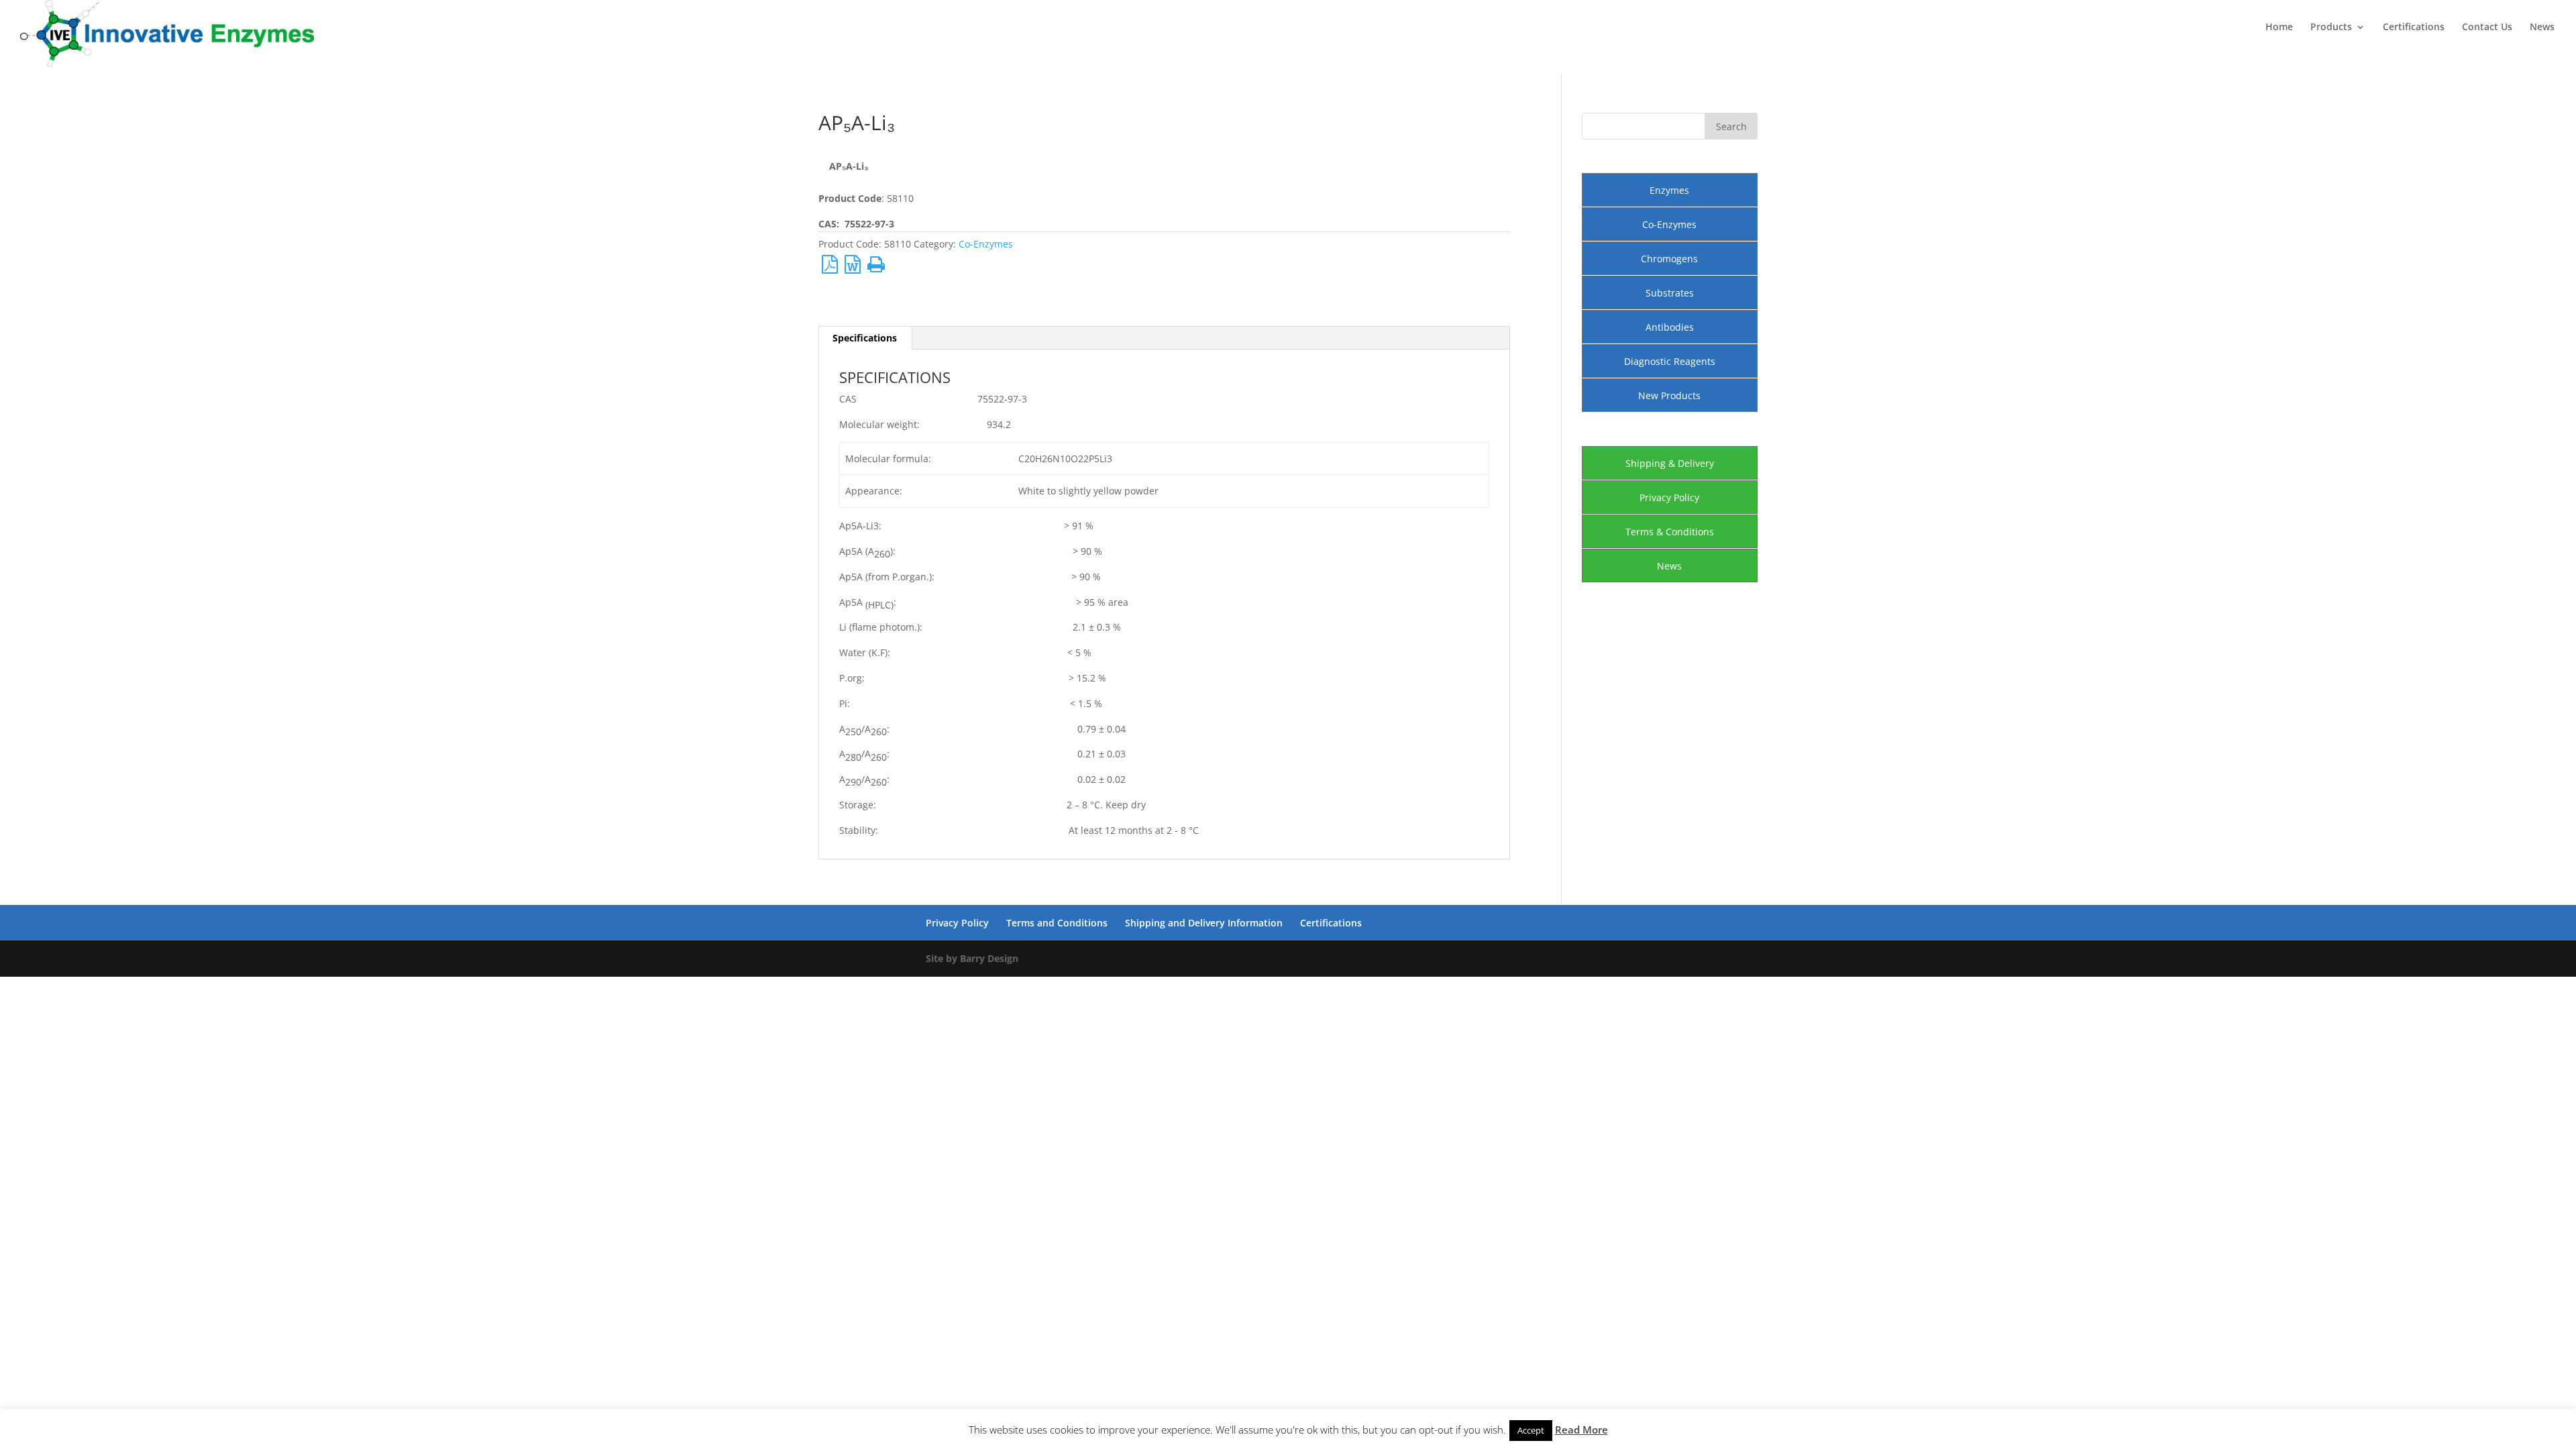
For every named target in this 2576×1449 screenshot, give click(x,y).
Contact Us (2487, 28)
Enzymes (1669, 190)
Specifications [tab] (865, 338)
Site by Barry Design (972, 958)
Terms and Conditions (1057, 923)
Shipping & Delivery (1670, 463)
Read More (1581, 1430)
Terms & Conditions (1670, 532)
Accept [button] (1531, 1430)
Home (2279, 28)
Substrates (1670, 293)
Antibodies (1670, 327)
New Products (1669, 395)
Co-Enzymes (986, 244)
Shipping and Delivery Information (1204, 923)
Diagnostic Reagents (1670, 361)
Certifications (2414, 28)
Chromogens (1669, 259)
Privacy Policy (1669, 497)
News (2542, 28)
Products (2331, 28)
